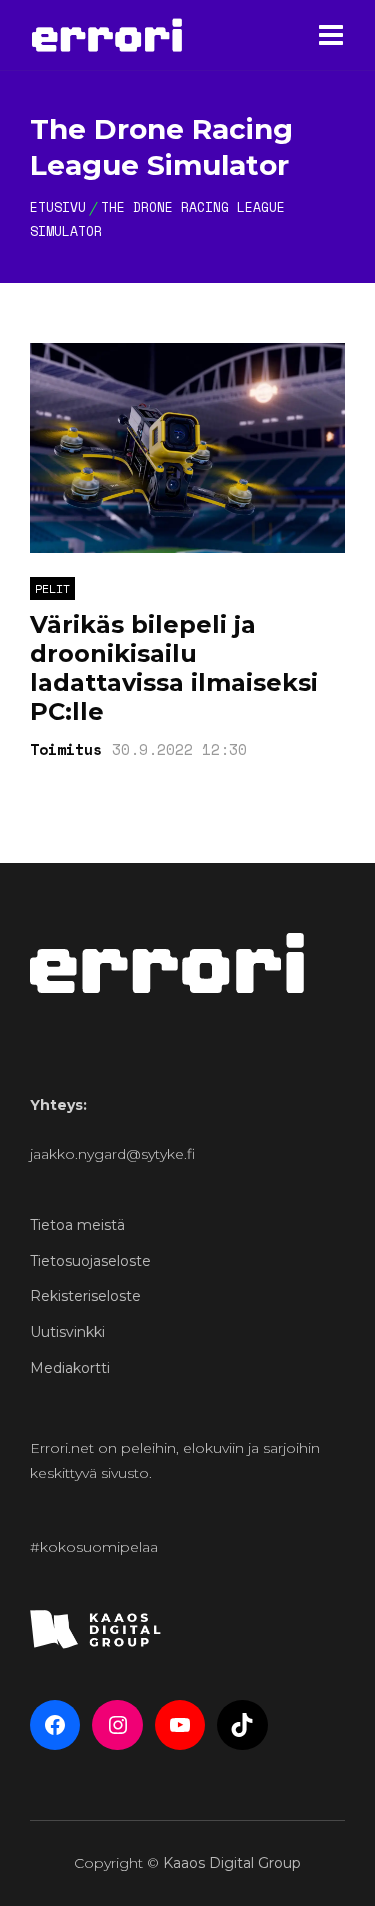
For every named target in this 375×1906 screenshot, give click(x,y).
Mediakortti (70, 1368)
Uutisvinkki (67, 1332)
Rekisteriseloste (85, 1296)
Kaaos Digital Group (232, 1863)
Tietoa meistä (77, 1225)
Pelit (52, 588)
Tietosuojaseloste (90, 1261)
